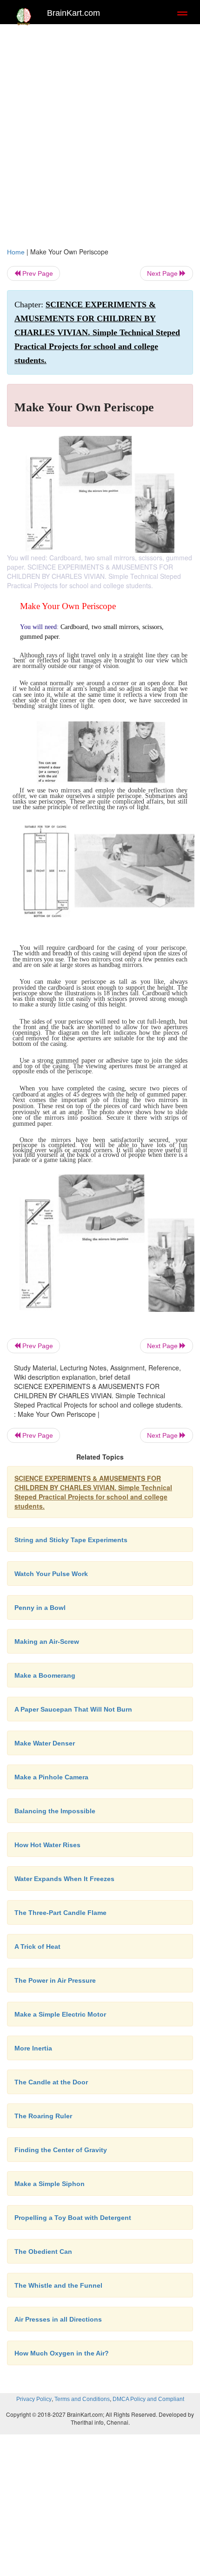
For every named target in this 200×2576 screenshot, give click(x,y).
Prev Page (37, 273)
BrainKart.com (73, 13)
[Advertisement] (100, 133)
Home (16, 252)
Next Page (163, 273)
